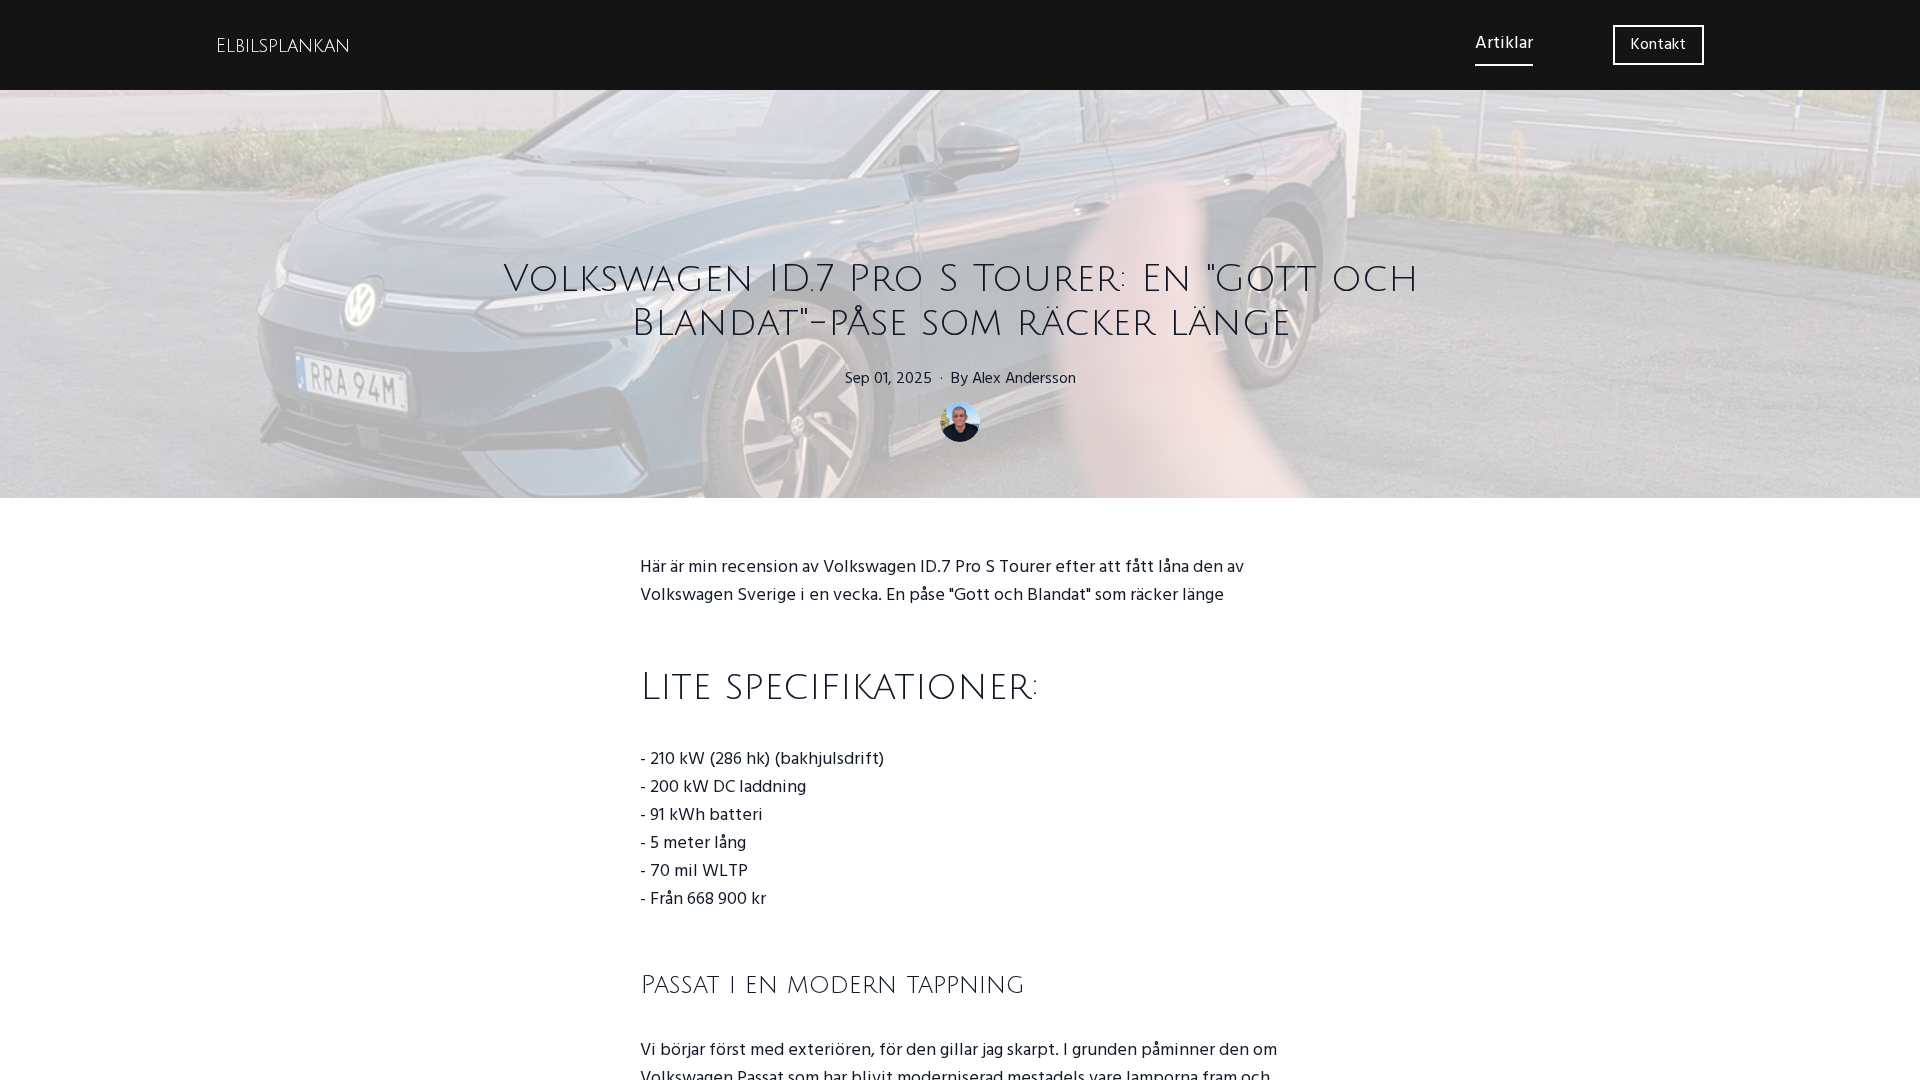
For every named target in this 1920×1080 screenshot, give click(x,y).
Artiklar (1504, 43)
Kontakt (1658, 45)
